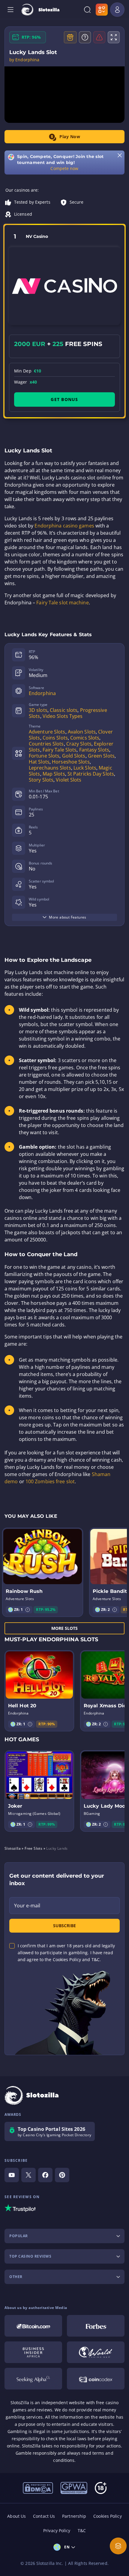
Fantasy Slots (94, 750)
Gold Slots (74, 756)
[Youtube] (12, 2175)
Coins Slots (55, 738)
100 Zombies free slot (50, 1481)
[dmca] (38, 2487)
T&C (82, 2530)
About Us (16, 2516)
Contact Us (44, 2516)
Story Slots (41, 780)
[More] (118, 2546)
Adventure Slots (47, 732)
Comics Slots (85, 738)
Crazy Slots (79, 744)
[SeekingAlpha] (33, 2379)
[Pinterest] (62, 2175)
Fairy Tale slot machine (62, 603)
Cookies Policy (107, 2516)
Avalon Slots (82, 732)
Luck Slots (85, 768)
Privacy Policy (57, 2530)
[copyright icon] (96, 2352)
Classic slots (64, 710)
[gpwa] (74, 2487)
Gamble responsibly (36, 2453)
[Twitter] (28, 2175)
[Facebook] (45, 2175)
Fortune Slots (44, 756)
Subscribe (64, 1926)
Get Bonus (64, 399)
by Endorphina (24, 60)
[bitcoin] (33, 2326)
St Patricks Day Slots (91, 774)
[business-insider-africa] (33, 2352)
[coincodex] (96, 2379)
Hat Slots (39, 762)
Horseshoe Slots (71, 762)
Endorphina (42, 693)
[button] (28, 1610)
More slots (65, 1628)
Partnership (74, 2516)
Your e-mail (27, 1906)
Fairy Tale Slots (60, 750)
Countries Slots (46, 744)
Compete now (64, 168)
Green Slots (101, 756)
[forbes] (96, 2326)
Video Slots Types (63, 716)
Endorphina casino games (64, 526)
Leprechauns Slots (50, 768)
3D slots (38, 710)
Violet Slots (69, 780)
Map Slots (54, 774)
